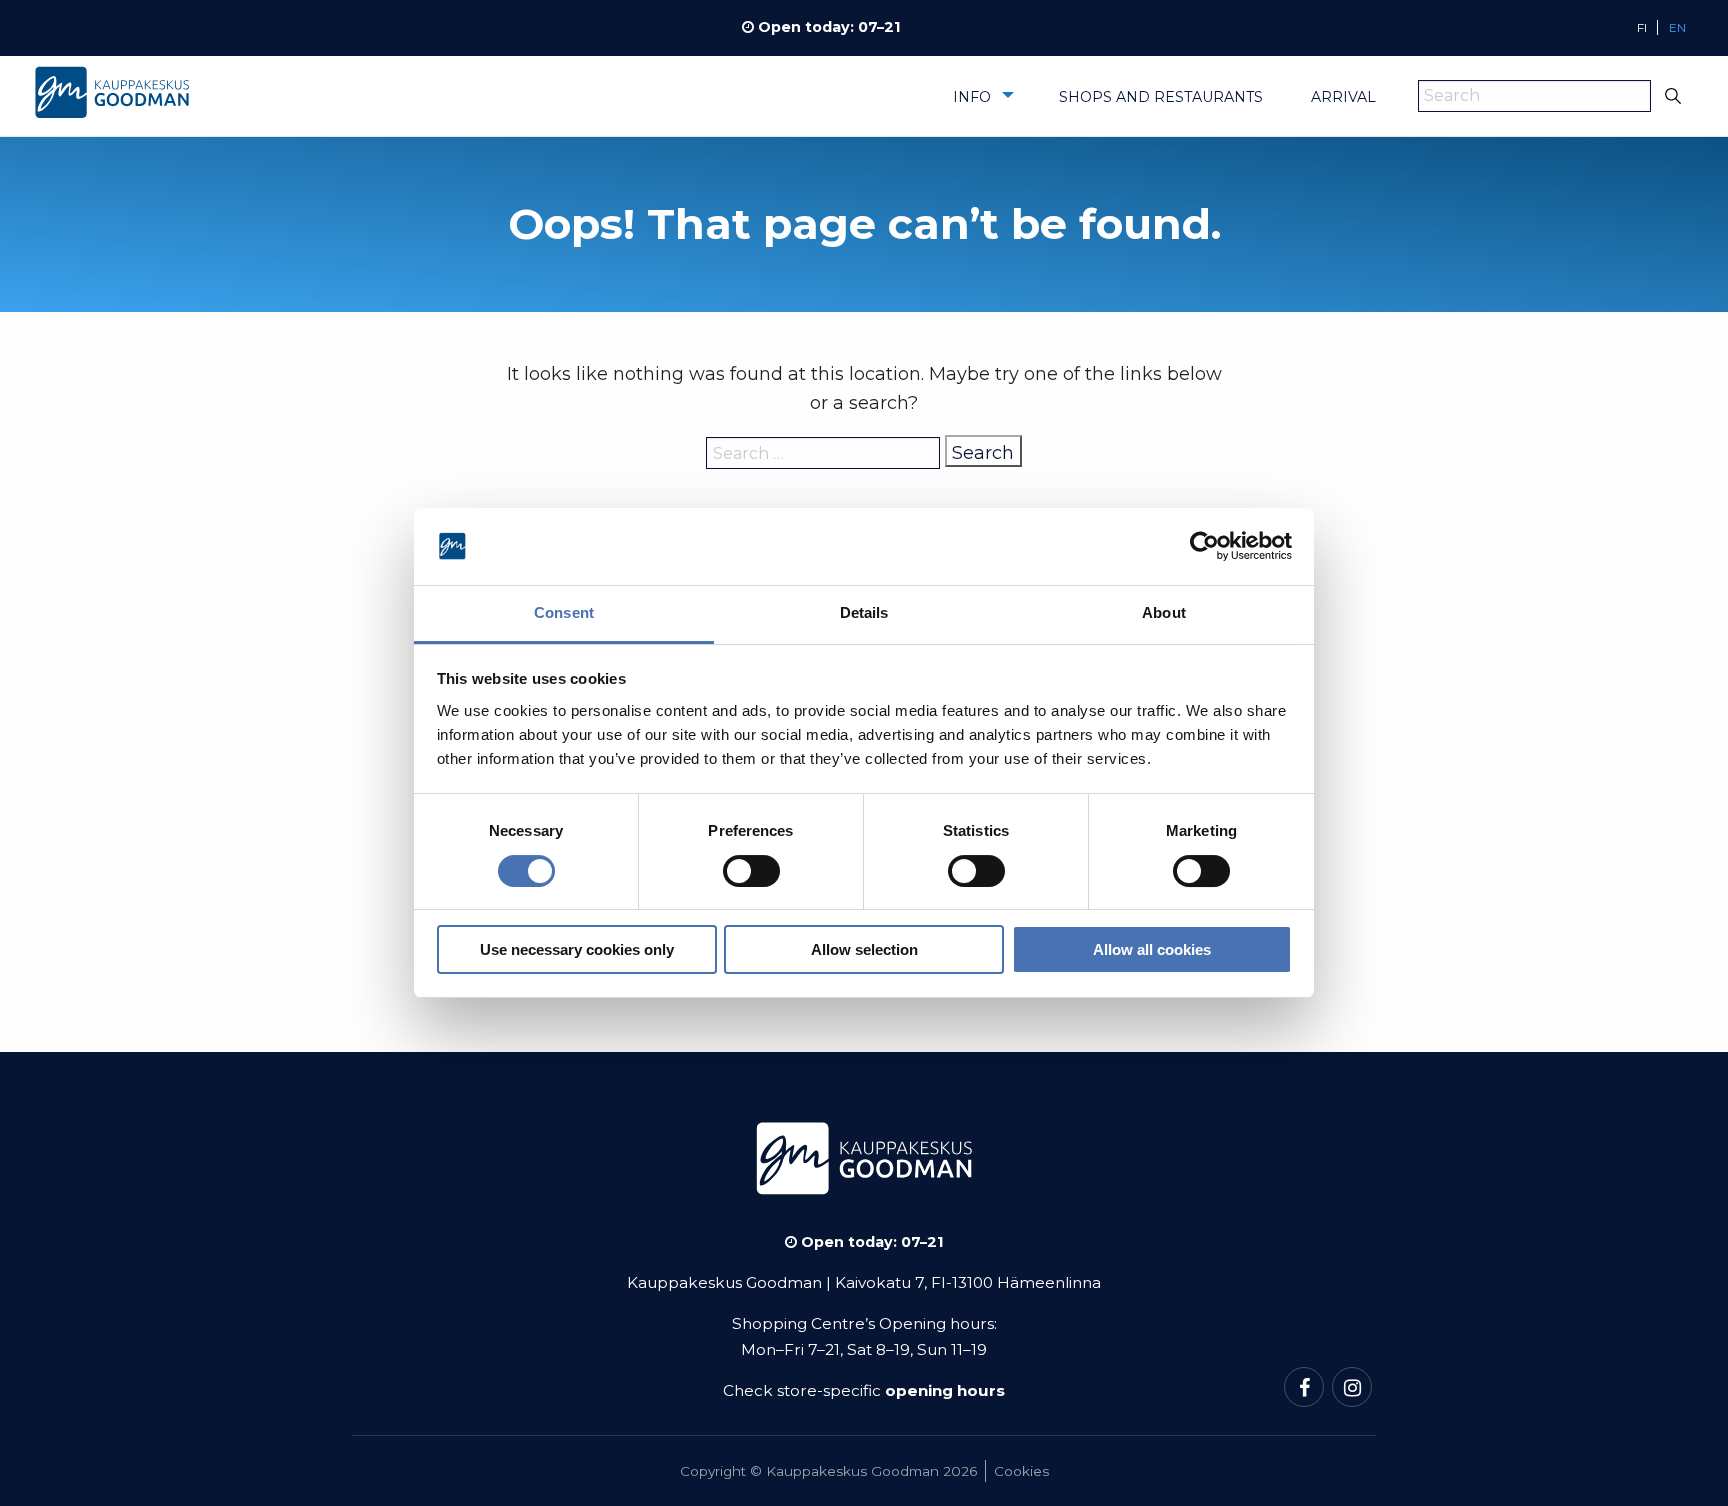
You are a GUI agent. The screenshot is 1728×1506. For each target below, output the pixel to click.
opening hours (945, 1390)
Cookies (1021, 1471)
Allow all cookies (1152, 949)
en (1677, 27)
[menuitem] (982, 104)
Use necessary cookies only (577, 949)
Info (972, 97)
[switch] (751, 871)
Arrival (1343, 97)
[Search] (1673, 96)
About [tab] (1164, 612)
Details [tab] (864, 612)
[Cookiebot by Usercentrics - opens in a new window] (1204, 547)
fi (1642, 27)
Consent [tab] (564, 612)
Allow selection (864, 949)
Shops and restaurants (1161, 97)
